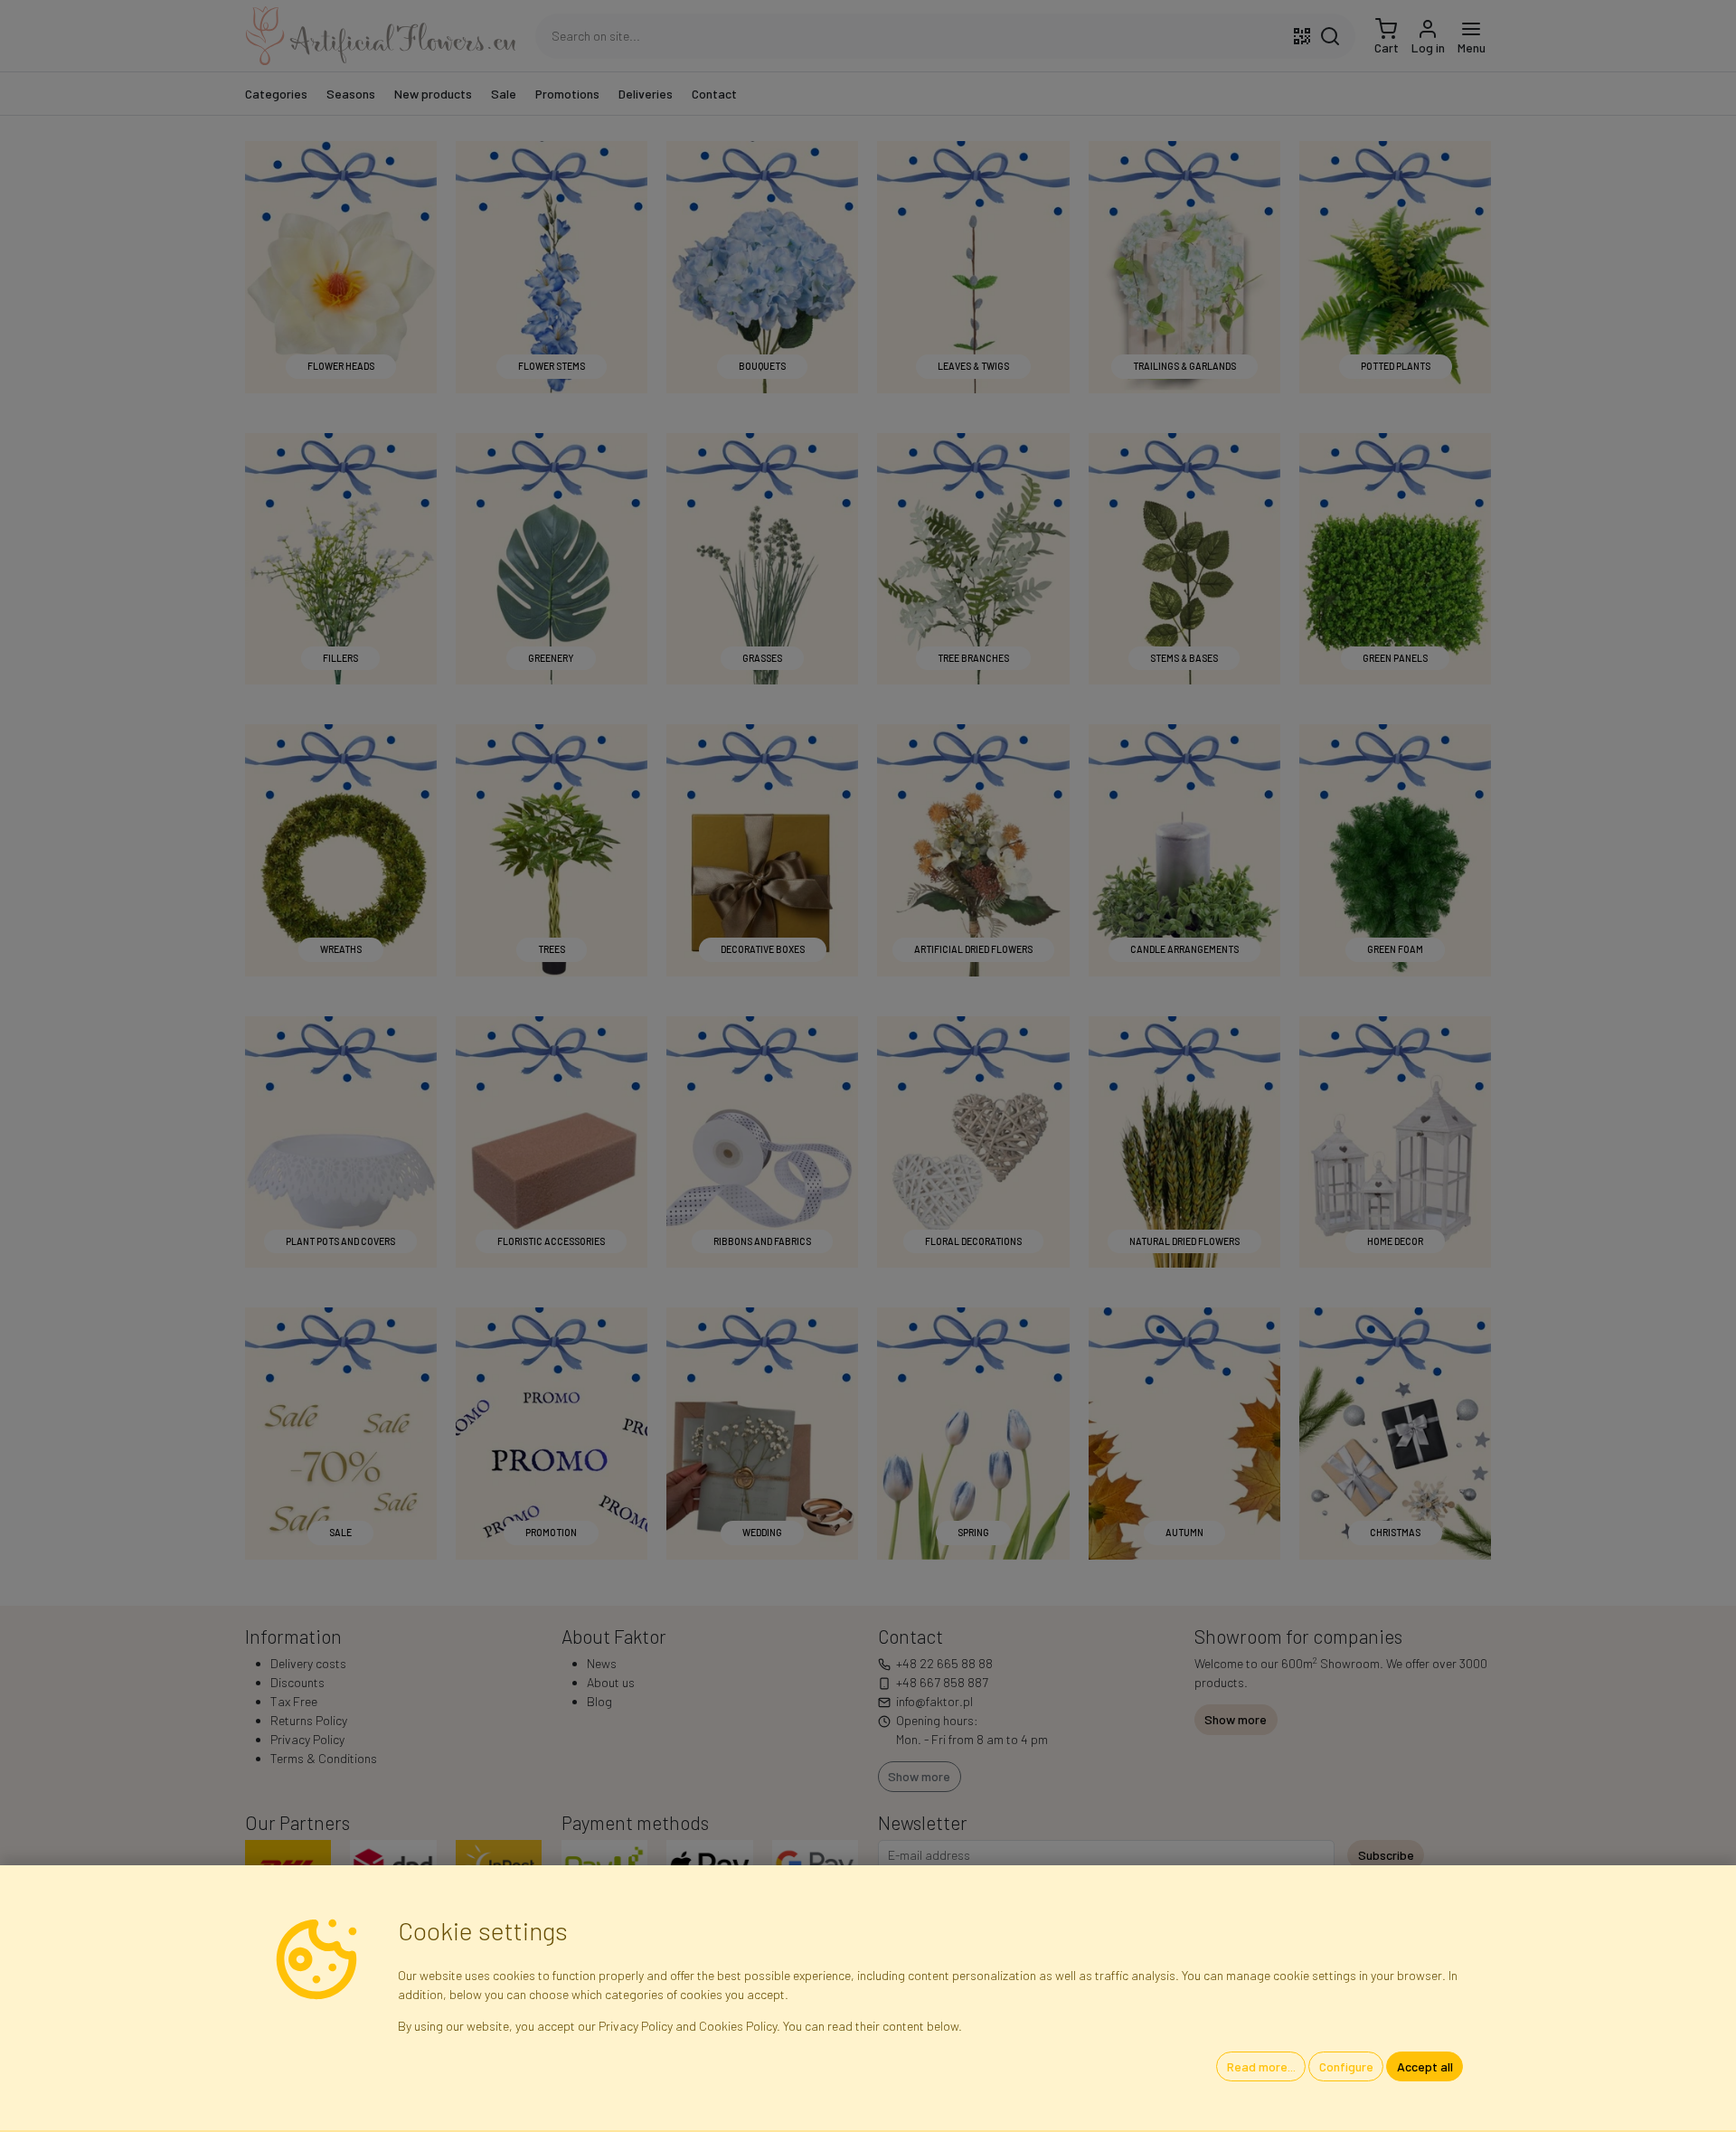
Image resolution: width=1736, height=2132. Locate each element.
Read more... (1261, 2066)
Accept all (1425, 2066)
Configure (1346, 2066)
